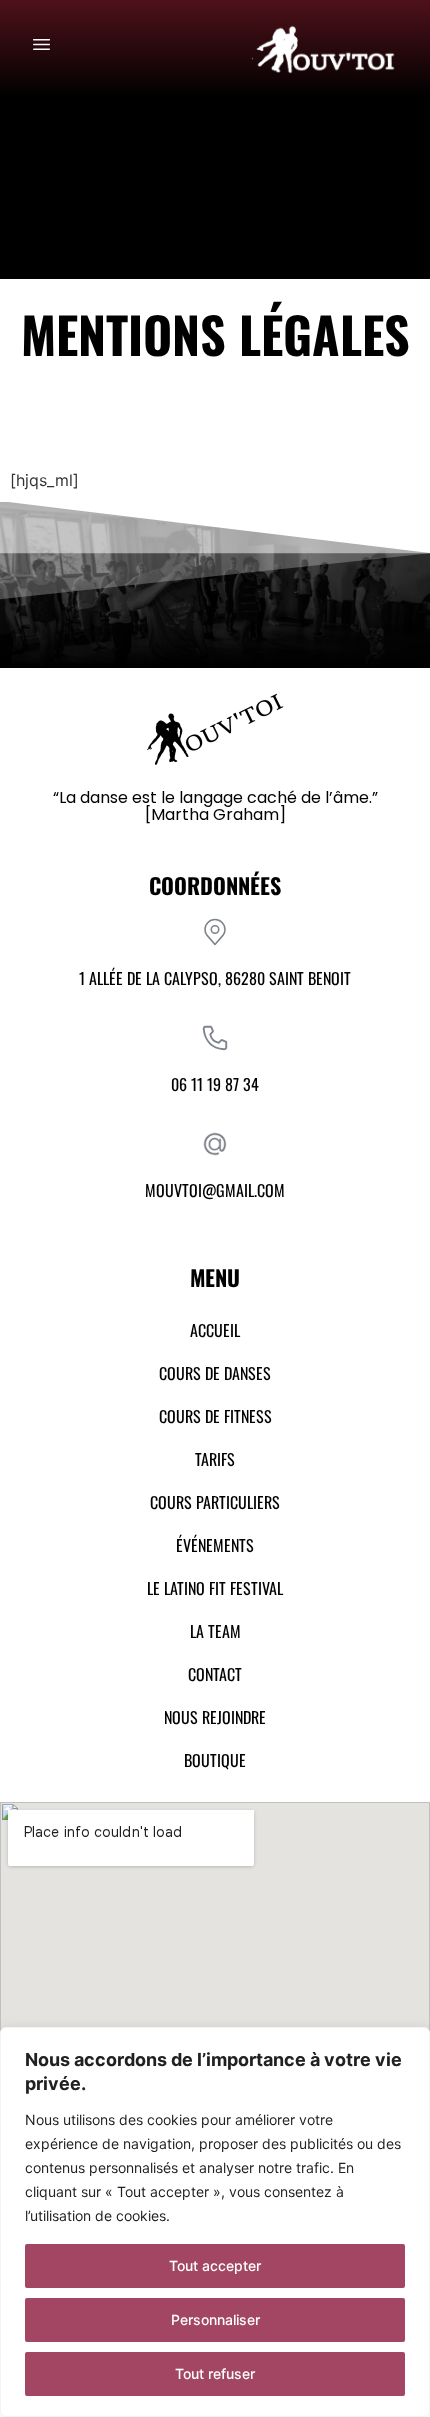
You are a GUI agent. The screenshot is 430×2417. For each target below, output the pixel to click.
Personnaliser (215, 2319)
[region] (215, 2222)
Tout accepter (215, 2265)
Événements (215, 1545)
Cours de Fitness (215, 1416)
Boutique (215, 1760)
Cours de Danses (215, 1373)
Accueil (215, 1330)
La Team (215, 1631)
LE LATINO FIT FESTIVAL (215, 1588)
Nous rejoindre (215, 1717)
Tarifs (215, 1459)
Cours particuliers (215, 1502)
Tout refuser (215, 2373)
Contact (215, 1674)
